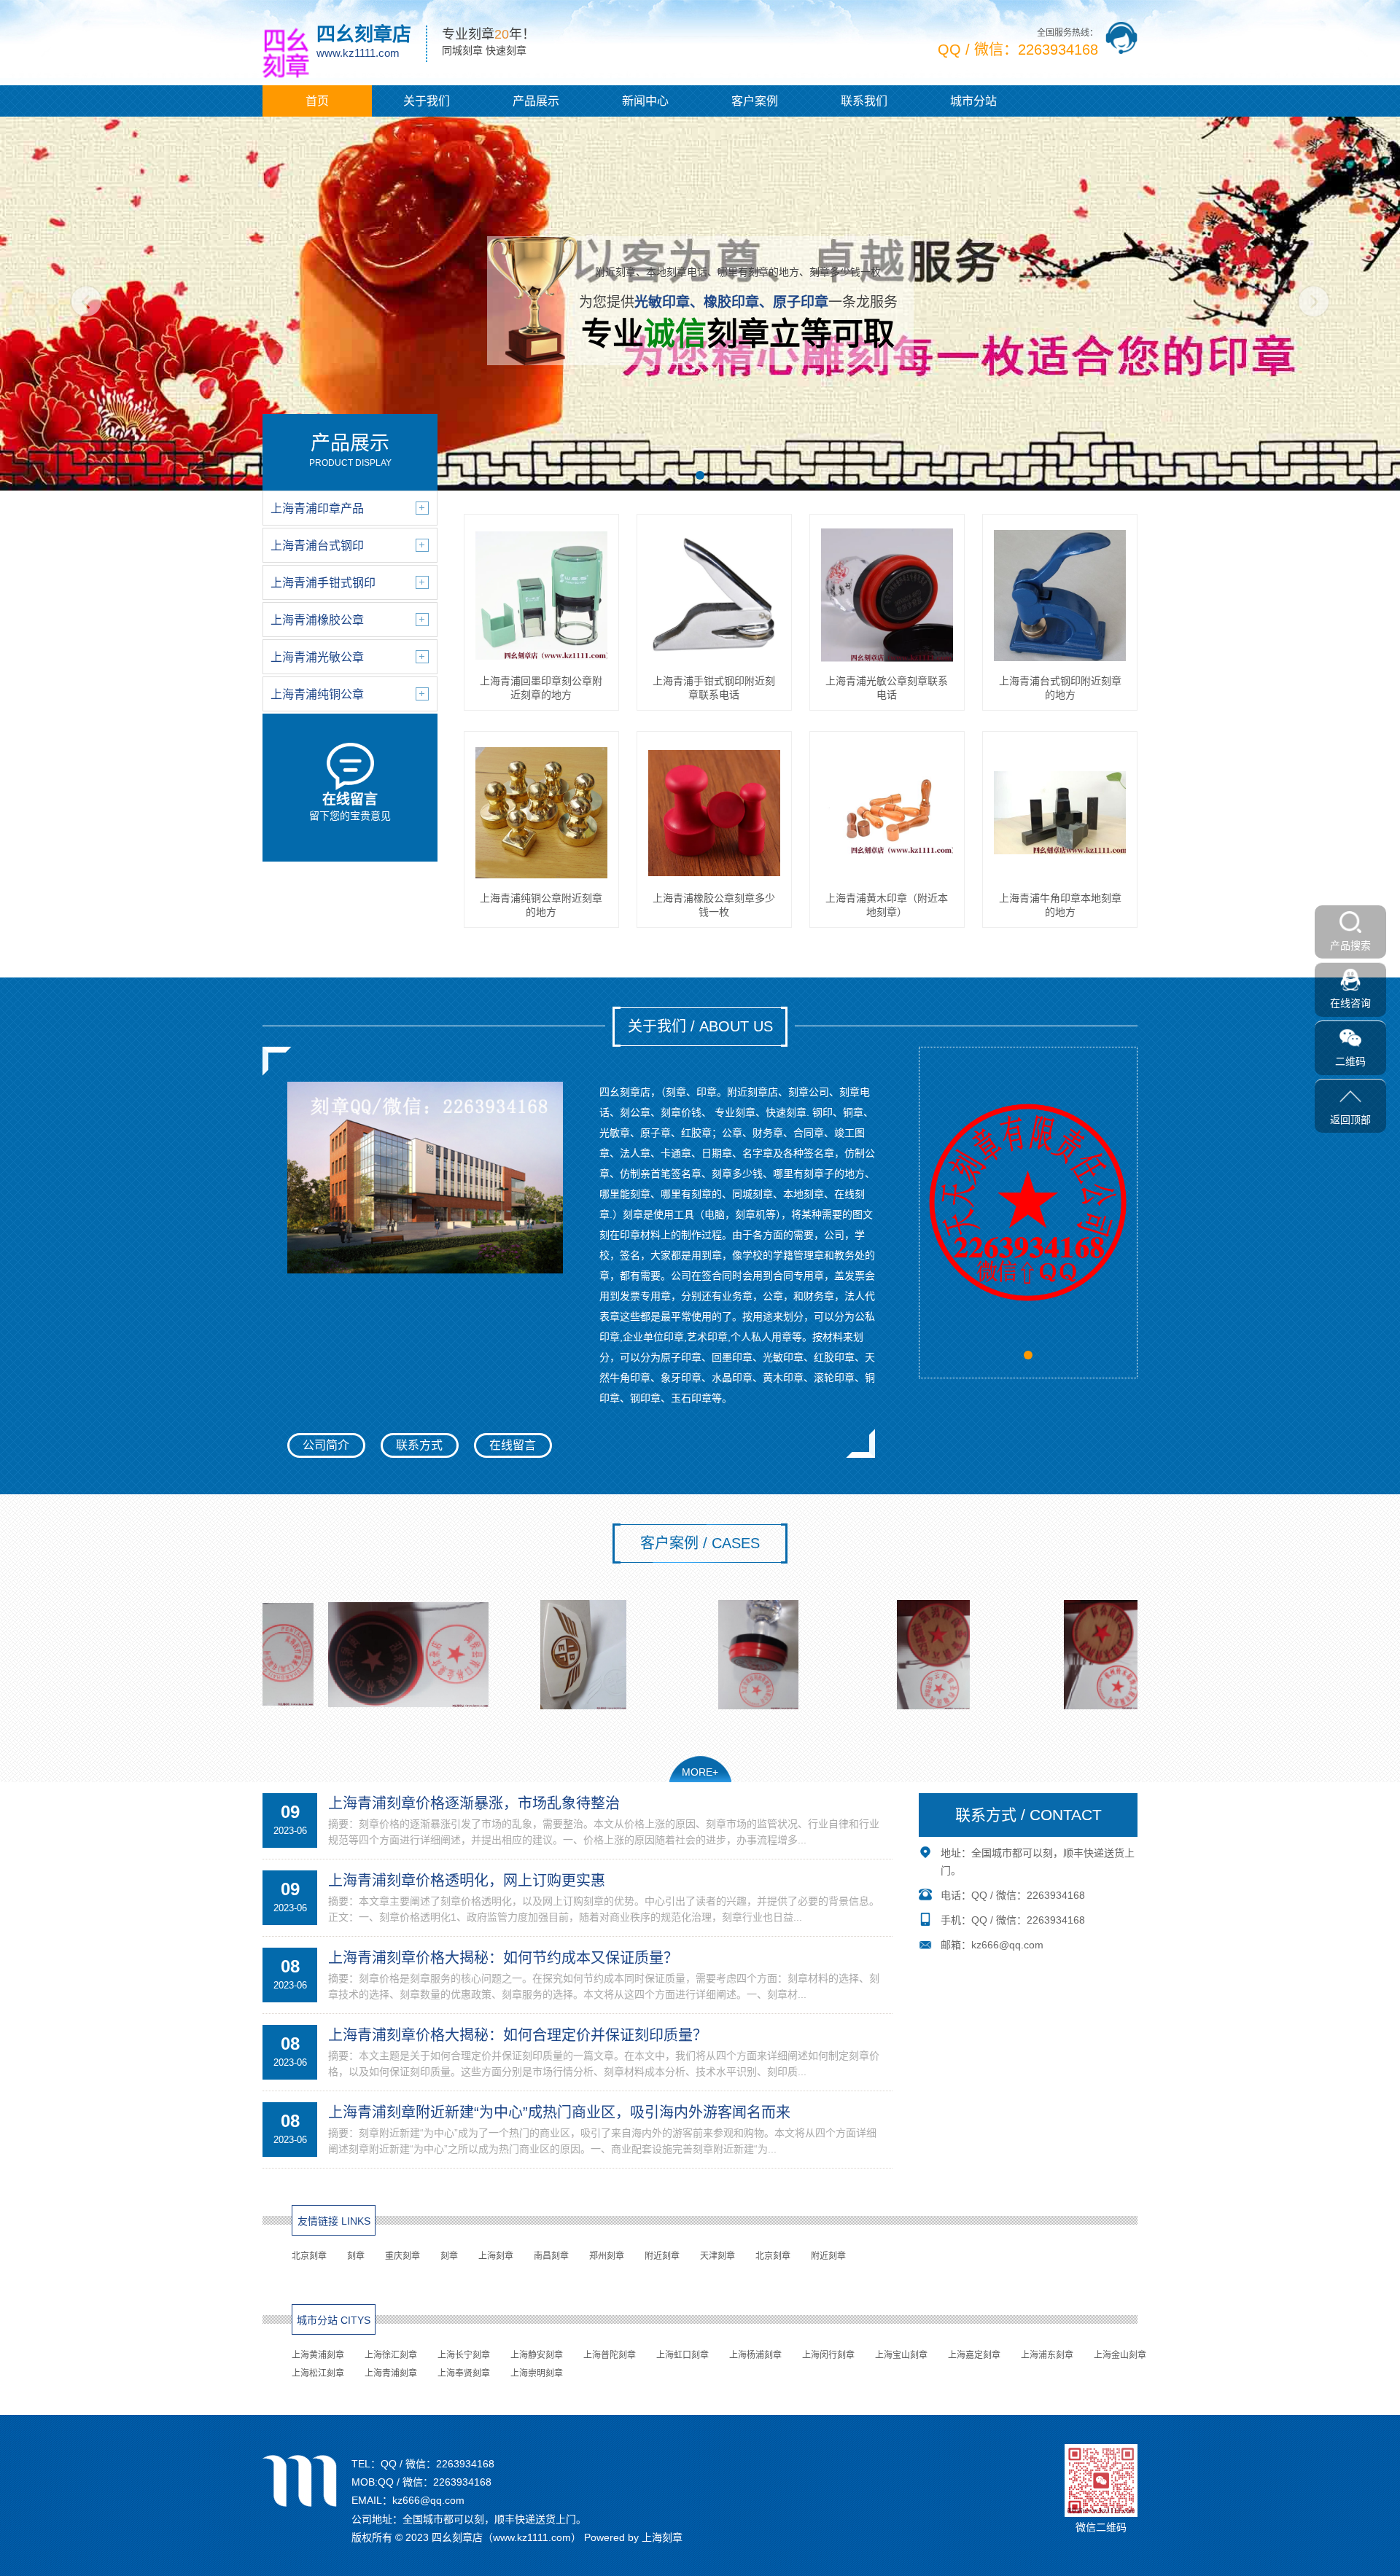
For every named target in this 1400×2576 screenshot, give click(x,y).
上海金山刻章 (1120, 2355)
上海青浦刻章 (391, 2373)
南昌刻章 (551, 2256)
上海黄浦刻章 (318, 2355)
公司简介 (326, 1445)
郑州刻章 (607, 2256)
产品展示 (536, 101)
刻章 (356, 2256)
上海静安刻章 (537, 2355)
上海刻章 (496, 2256)
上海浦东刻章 (1047, 2355)
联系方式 (419, 1445)
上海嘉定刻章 (974, 2355)
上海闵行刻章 (828, 2355)
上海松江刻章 (318, 2373)
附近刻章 (662, 2256)
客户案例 (755, 101)
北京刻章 (309, 2256)
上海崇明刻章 (537, 2373)
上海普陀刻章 (610, 2355)
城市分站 (973, 101)
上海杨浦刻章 (755, 2355)
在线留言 (513, 1445)
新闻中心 (645, 101)
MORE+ (700, 1772)
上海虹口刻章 (682, 2355)
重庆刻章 (402, 2256)
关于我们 (427, 101)
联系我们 (864, 101)
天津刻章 (717, 2256)
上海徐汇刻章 (391, 2355)
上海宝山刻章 (901, 2355)
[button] (700, 475)
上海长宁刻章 (464, 2355)
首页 (317, 101)
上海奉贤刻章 (464, 2373)
